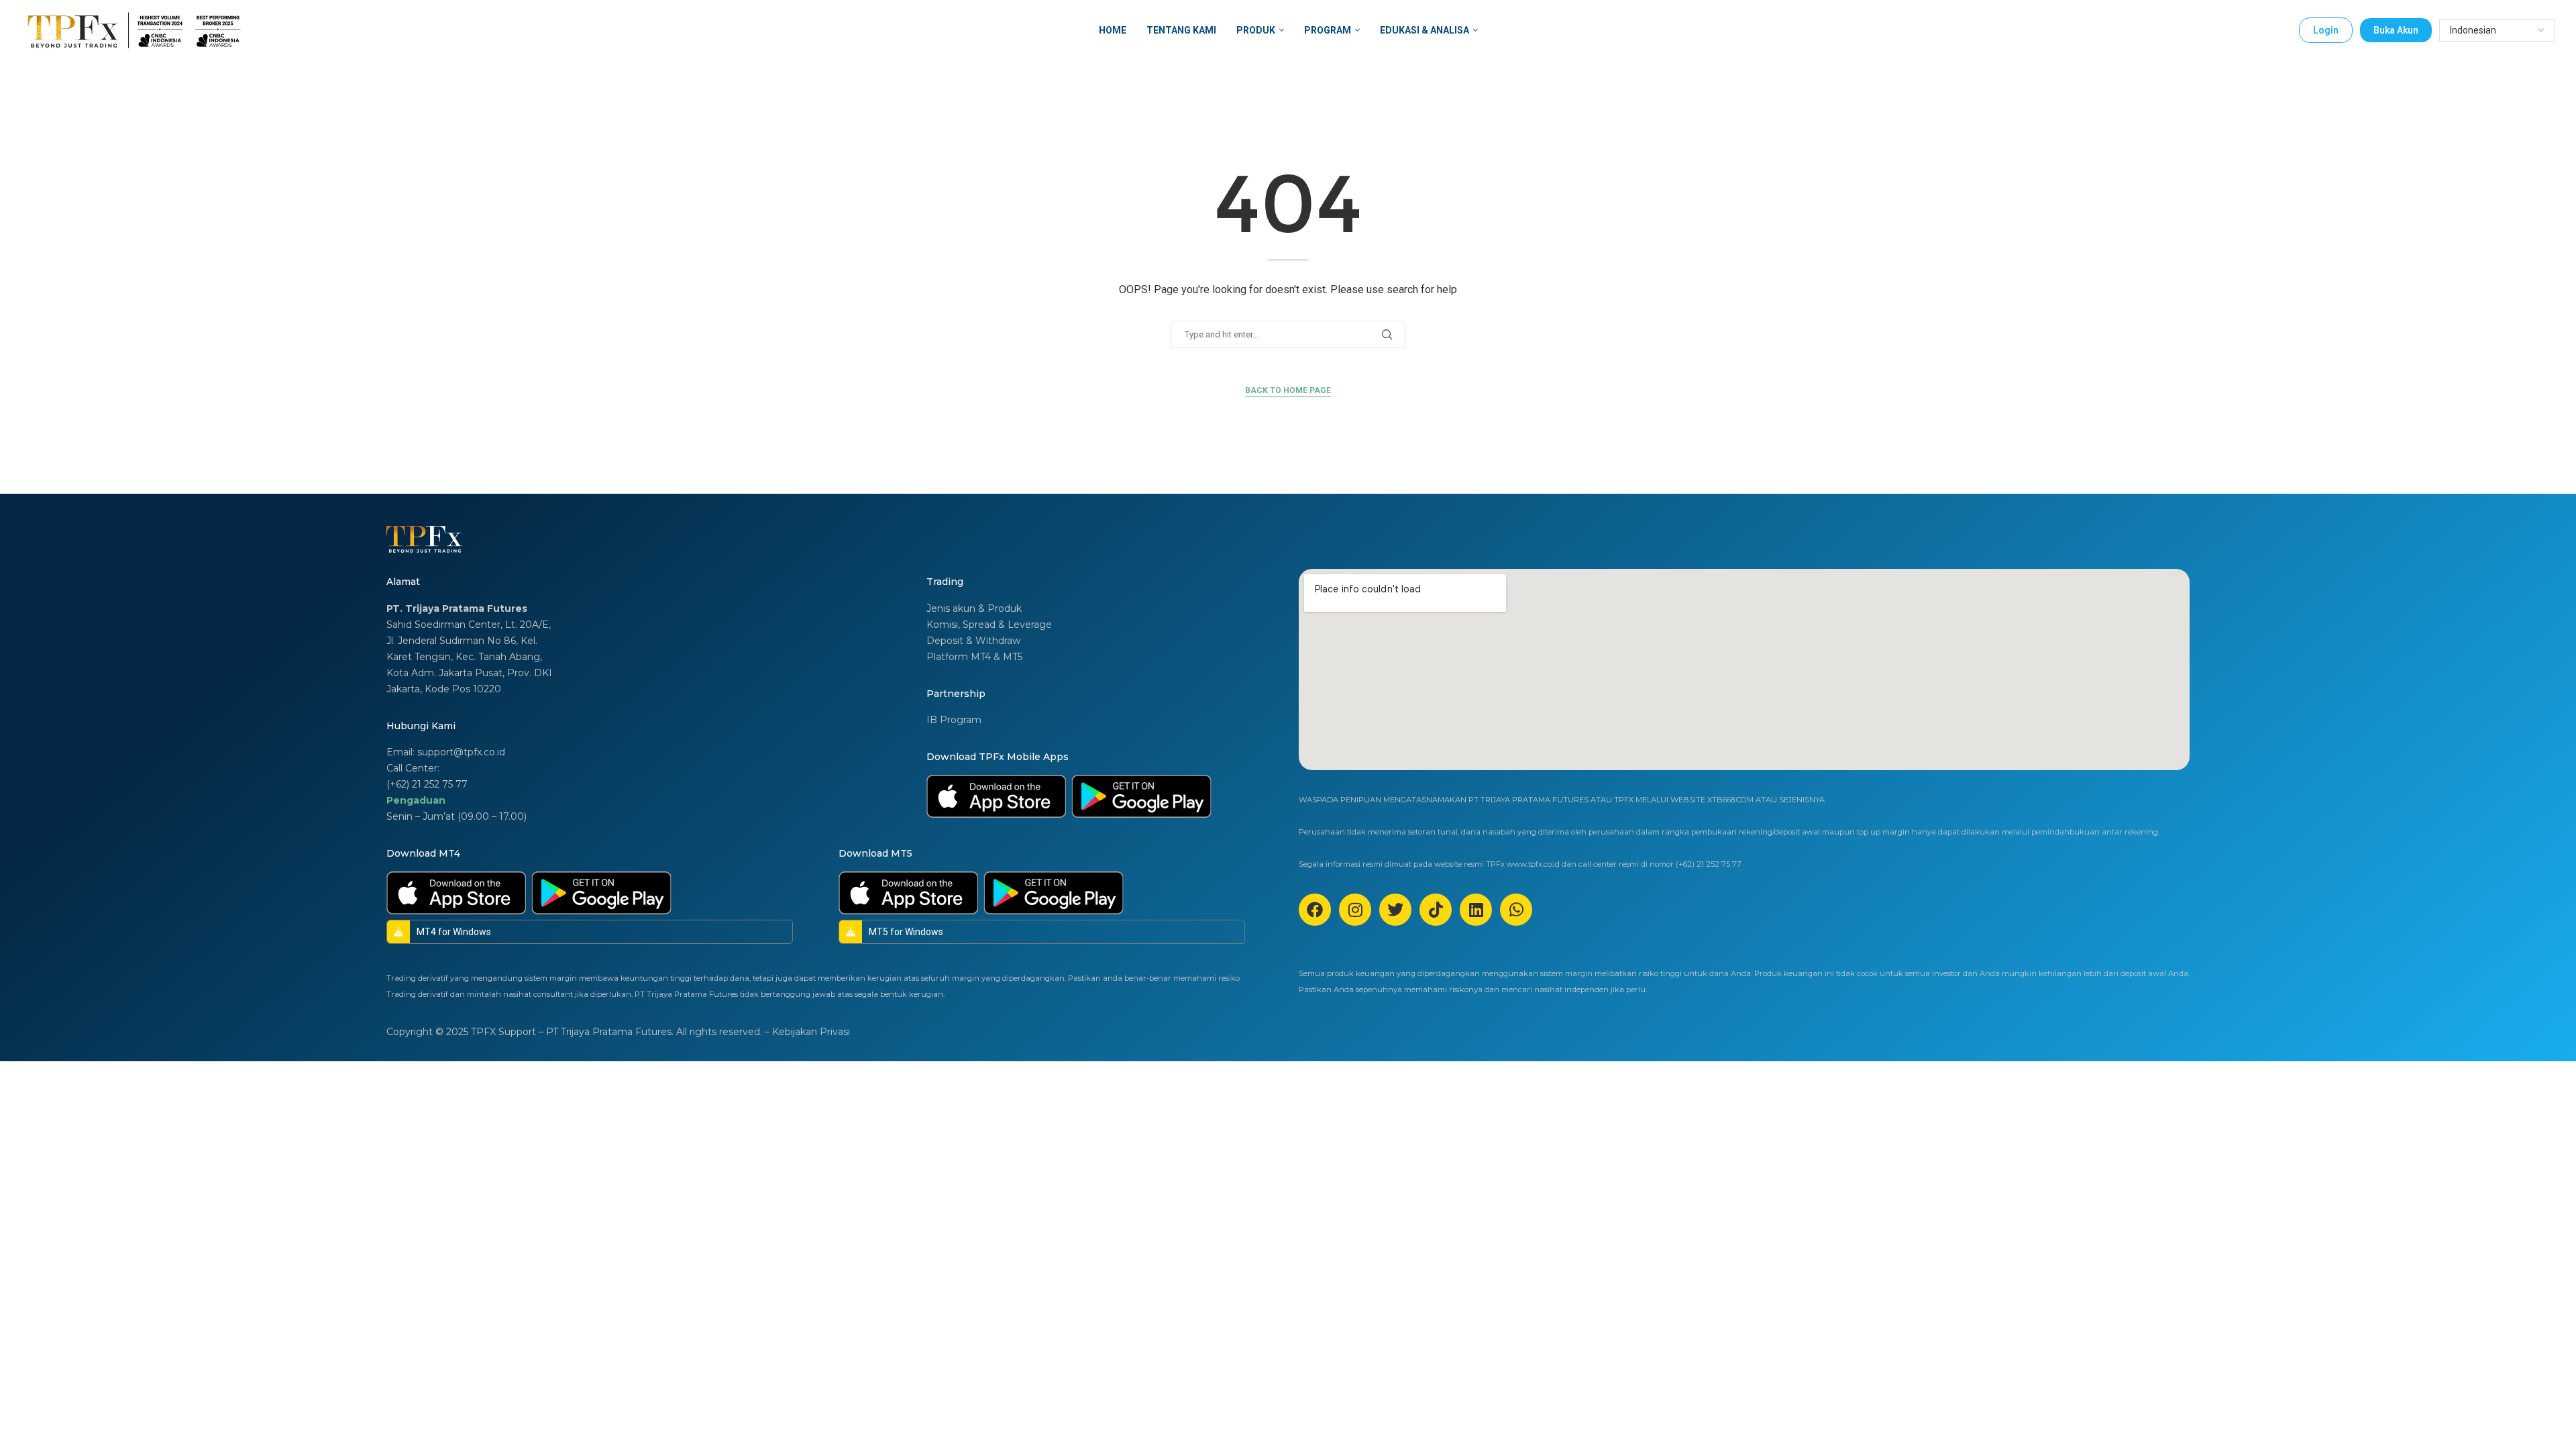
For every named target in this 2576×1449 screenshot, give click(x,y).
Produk (1256, 30)
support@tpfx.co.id (461, 752)
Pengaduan (416, 800)
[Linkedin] (1476, 910)
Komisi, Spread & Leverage (989, 625)
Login (2326, 30)
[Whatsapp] (1516, 910)
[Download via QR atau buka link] (996, 796)
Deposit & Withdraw (973, 641)
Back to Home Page (1288, 390)
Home (1113, 30)
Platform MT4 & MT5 (974, 657)
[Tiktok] (1436, 910)
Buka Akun (2396, 30)
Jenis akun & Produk (974, 608)
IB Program (954, 720)
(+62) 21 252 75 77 (427, 784)
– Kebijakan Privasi (807, 1032)
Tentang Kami (1181, 30)
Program (1328, 30)
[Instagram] (1355, 910)
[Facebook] (1315, 910)
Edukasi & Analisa (1425, 30)
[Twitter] (1395, 910)
